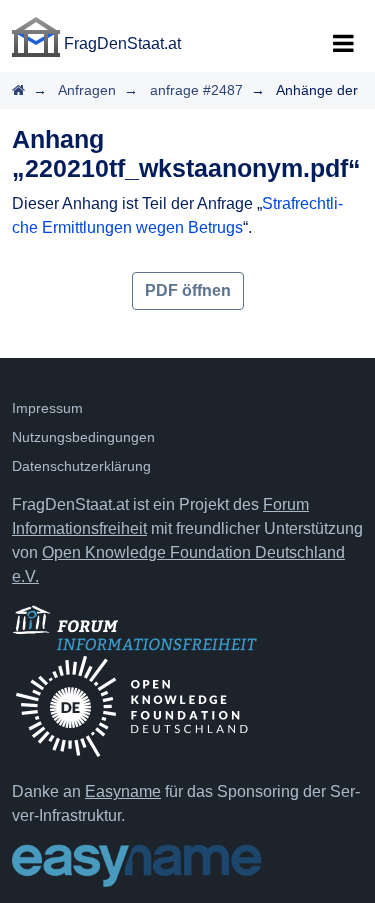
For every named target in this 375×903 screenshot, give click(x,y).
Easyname (123, 791)
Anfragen (87, 90)
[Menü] (343, 44)
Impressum (47, 408)
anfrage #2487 (196, 90)
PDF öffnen (188, 290)
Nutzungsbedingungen (83, 437)
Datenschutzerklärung (81, 466)
